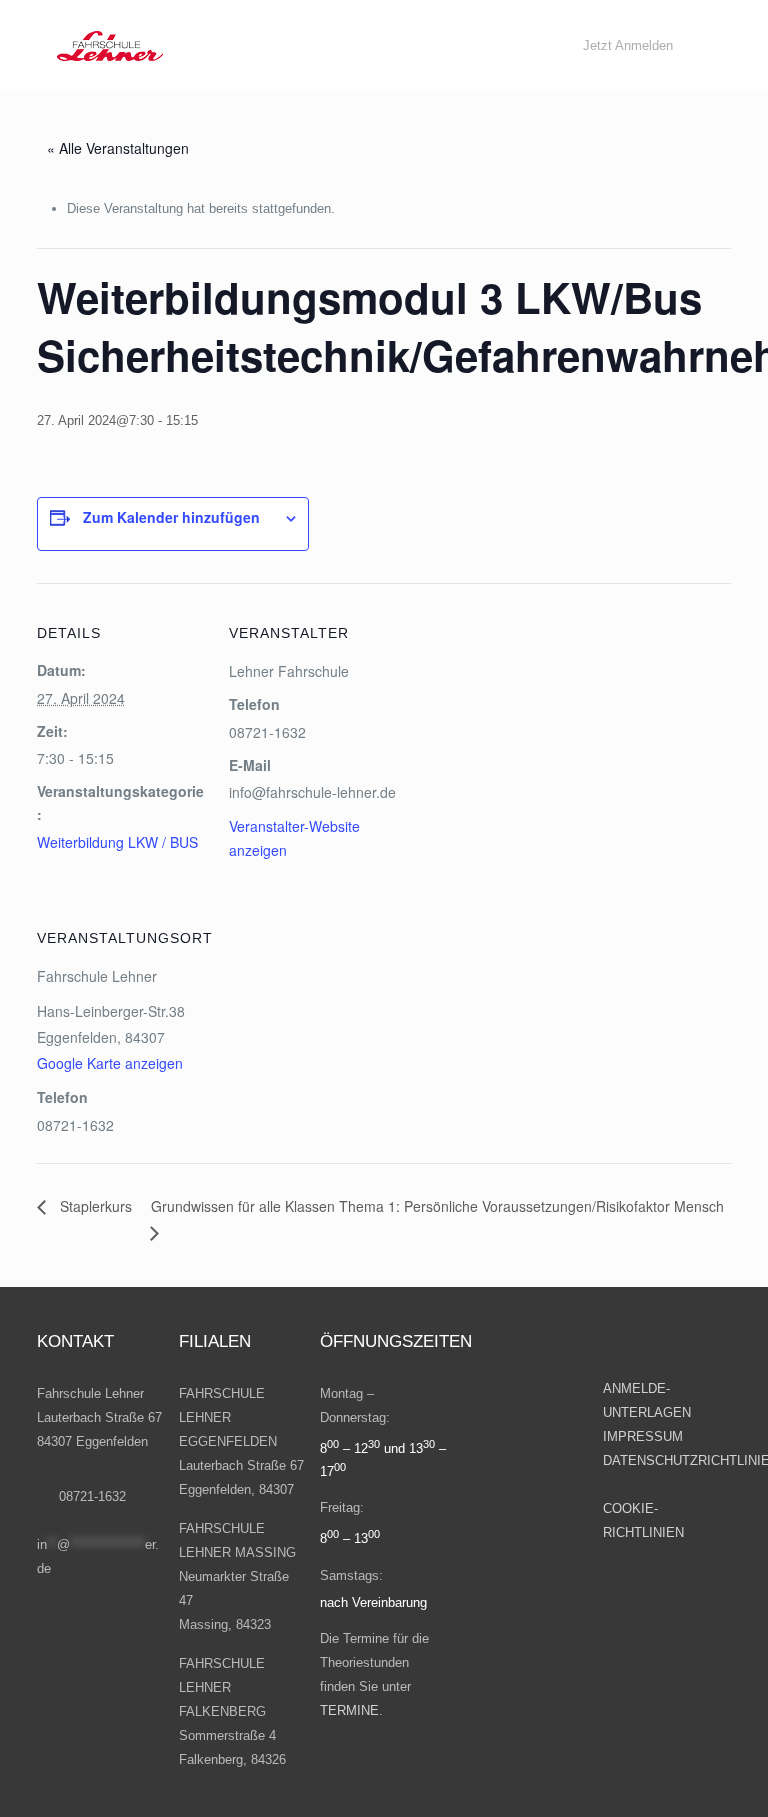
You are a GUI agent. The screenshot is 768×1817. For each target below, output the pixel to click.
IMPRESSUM (645, 1436)
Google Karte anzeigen (110, 1063)
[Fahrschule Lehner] (110, 45)
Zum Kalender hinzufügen (171, 517)
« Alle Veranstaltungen (118, 148)
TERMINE (349, 1710)
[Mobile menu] (506, 45)
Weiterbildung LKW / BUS (117, 842)
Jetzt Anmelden (628, 45)
